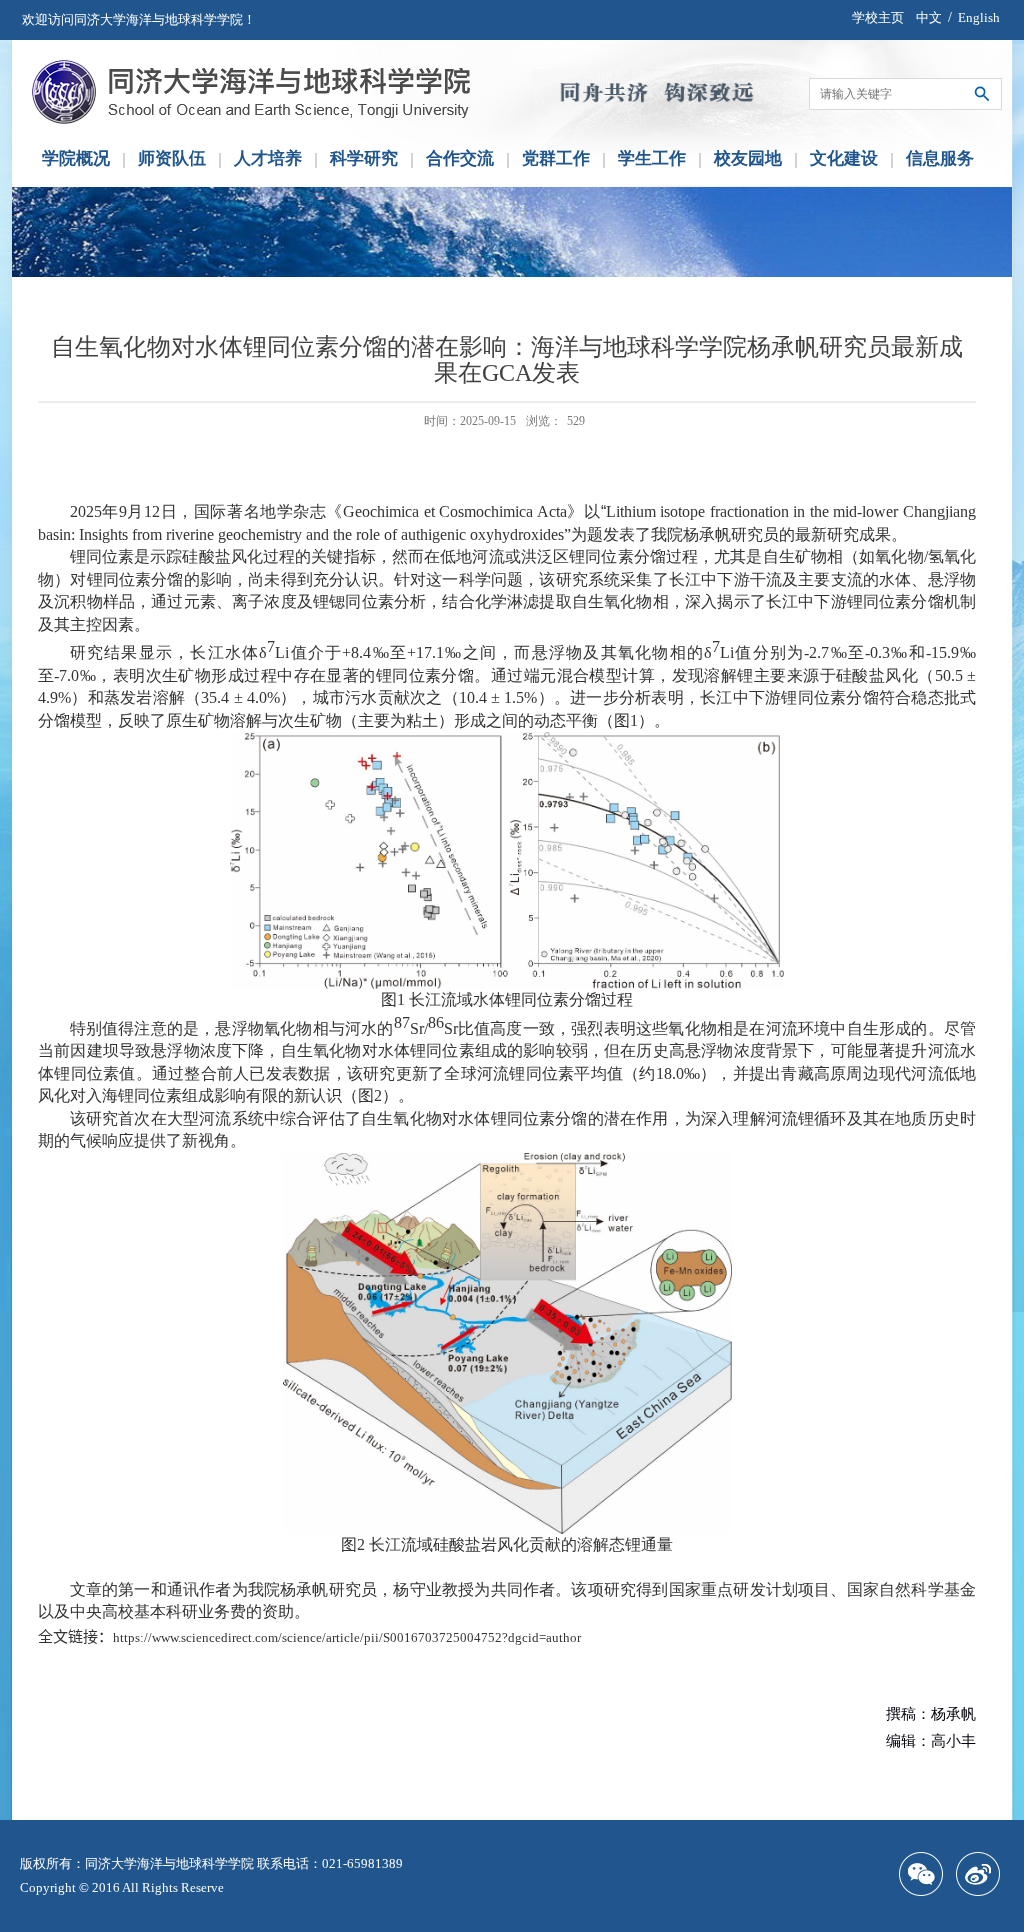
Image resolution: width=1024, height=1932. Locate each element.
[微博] (982, 1874)
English (979, 17)
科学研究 (364, 158)
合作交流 (460, 158)
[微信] (925, 1874)
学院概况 (76, 158)
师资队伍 (172, 158)
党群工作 (556, 158)
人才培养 (268, 158)
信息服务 (940, 158)
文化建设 (844, 158)
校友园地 (748, 158)
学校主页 (878, 17)
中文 (929, 17)
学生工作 (652, 158)
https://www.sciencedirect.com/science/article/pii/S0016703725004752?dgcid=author (347, 1637)
